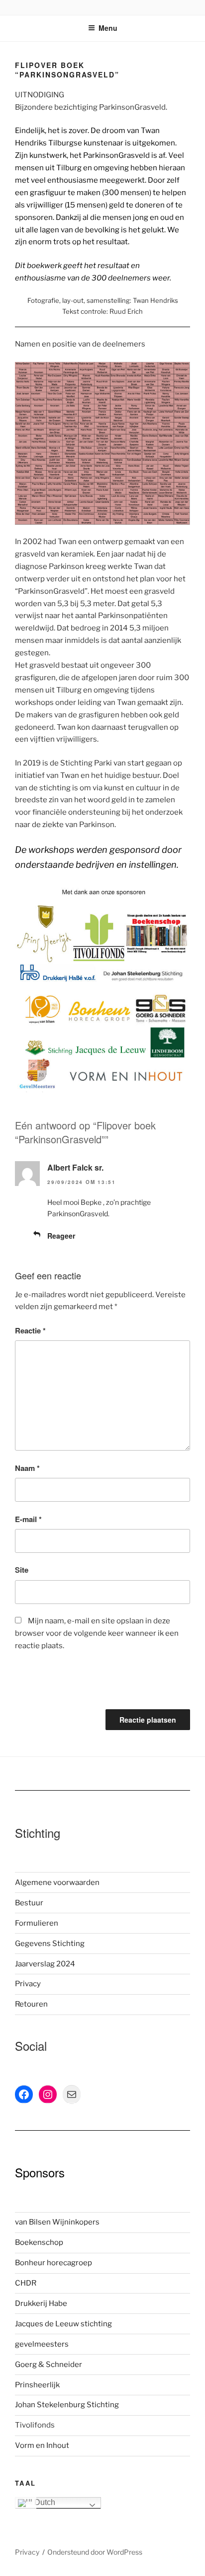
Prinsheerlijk (37, 2385)
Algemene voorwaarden (57, 1882)
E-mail (28, 1519)
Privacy (28, 1984)
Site (22, 1570)
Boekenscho (37, 2242)
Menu (108, 28)
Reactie (30, 1330)
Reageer (61, 1236)
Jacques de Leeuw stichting (63, 2324)
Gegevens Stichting (50, 1944)
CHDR (26, 2283)
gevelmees (35, 2344)
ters (61, 2344)
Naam (27, 1468)
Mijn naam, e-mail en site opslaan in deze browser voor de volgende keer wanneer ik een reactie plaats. (97, 1633)
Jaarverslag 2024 (45, 1964)
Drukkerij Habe (41, 2303)
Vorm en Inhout (42, 2445)
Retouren (31, 2004)
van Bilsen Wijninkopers (57, 2222)
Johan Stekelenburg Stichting (67, 2405)
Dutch (44, 2502)
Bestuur (29, 1903)
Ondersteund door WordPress (95, 2552)
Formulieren (37, 1923)
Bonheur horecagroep (53, 2263)
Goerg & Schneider (49, 2365)
